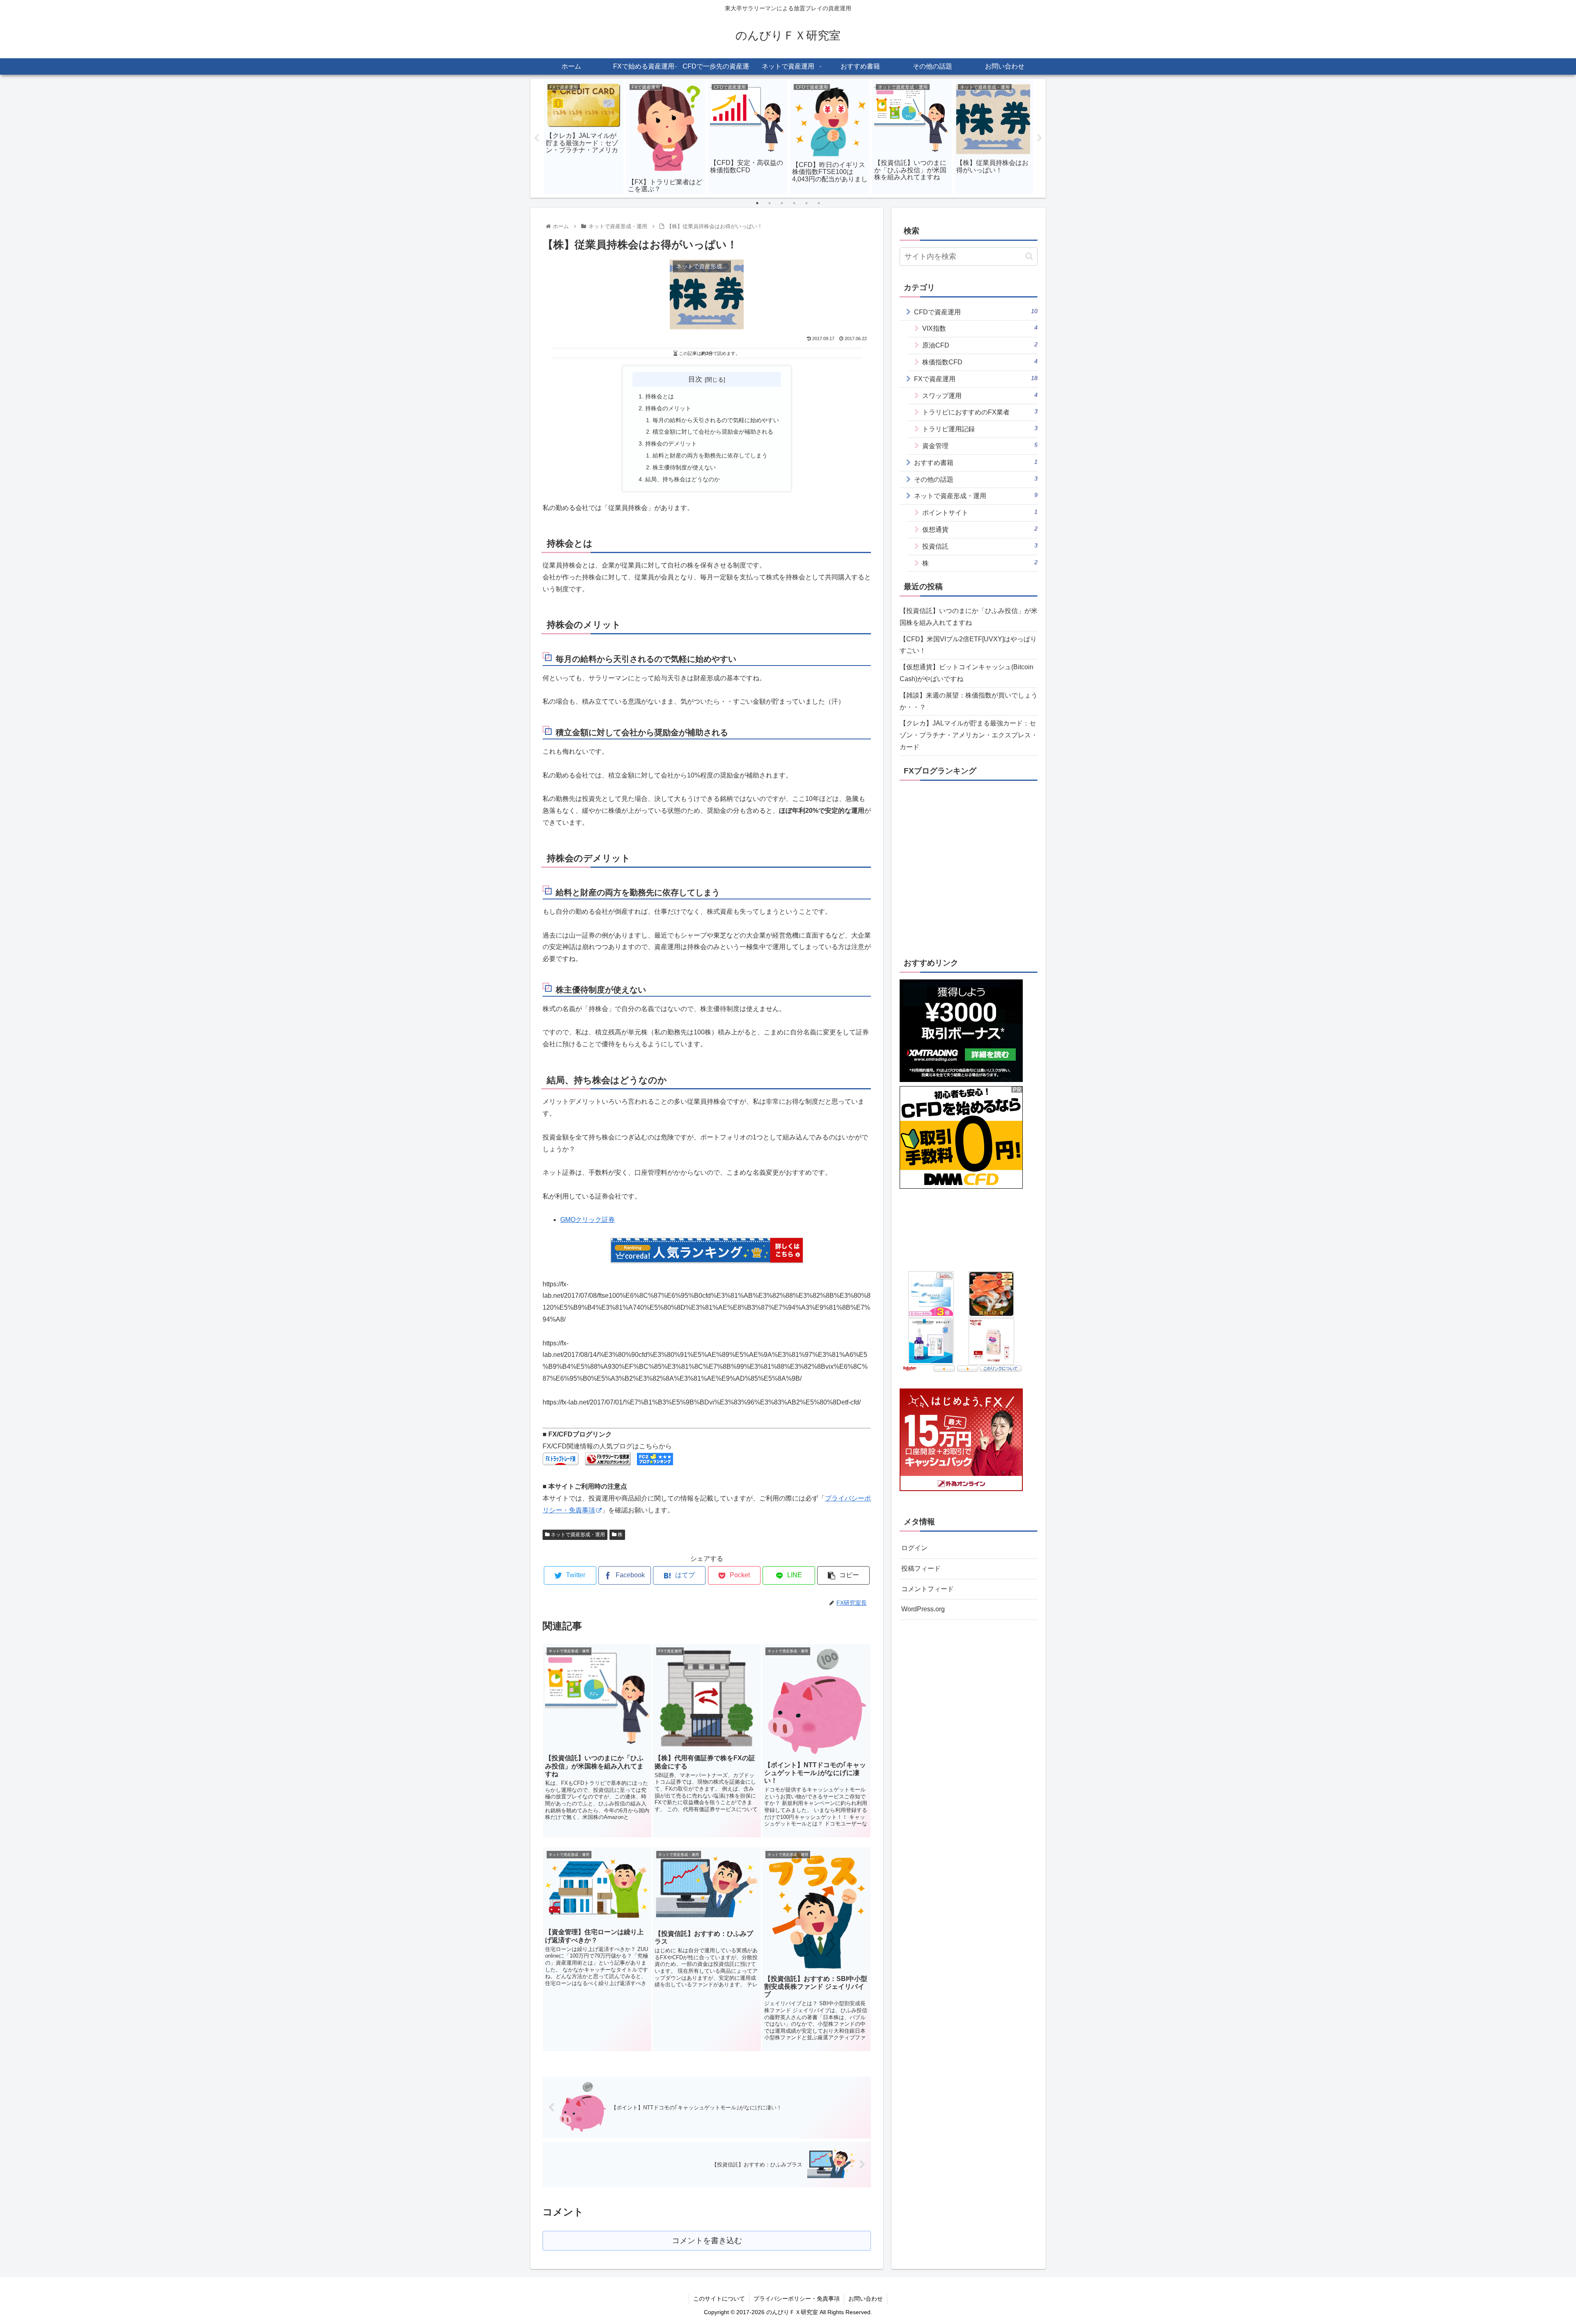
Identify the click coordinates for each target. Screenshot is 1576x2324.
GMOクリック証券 (588, 1220)
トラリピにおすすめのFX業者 (980, 412)
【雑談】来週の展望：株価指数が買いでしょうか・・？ (969, 701)
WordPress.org (923, 1609)
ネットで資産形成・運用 (577, 1535)
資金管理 (980, 445)
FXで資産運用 (976, 379)
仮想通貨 (980, 529)
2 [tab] (770, 203)
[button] (1029, 256)
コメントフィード (928, 1589)
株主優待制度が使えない (684, 467)
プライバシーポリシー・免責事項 (797, 2299)
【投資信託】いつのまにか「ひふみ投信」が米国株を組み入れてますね (969, 617)
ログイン (914, 1548)
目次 (695, 379)
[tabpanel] (584, 137)
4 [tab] (794, 203)
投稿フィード (921, 1568)
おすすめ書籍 (976, 462)
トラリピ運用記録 (980, 429)
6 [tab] (819, 203)
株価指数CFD (980, 362)
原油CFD (980, 345)
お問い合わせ (866, 2299)
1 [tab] (757, 203)
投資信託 (980, 546)
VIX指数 (980, 328)
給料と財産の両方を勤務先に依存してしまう (710, 455)
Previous (536, 138)
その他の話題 (976, 479)
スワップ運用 (980, 395)
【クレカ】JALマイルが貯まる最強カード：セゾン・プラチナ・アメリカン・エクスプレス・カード (969, 735)
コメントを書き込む (707, 2241)
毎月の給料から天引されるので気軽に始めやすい (716, 420)
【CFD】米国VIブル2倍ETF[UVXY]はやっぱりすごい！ (968, 645)
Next (1040, 138)
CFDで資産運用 (976, 312)
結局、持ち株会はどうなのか (683, 479)
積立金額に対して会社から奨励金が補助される (713, 432)
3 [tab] (782, 203)
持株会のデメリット (671, 444)
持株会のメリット (668, 408)
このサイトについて (719, 2299)
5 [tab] (806, 203)
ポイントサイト (980, 512)
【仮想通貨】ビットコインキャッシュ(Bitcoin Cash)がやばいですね (967, 673)
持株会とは (660, 396)
